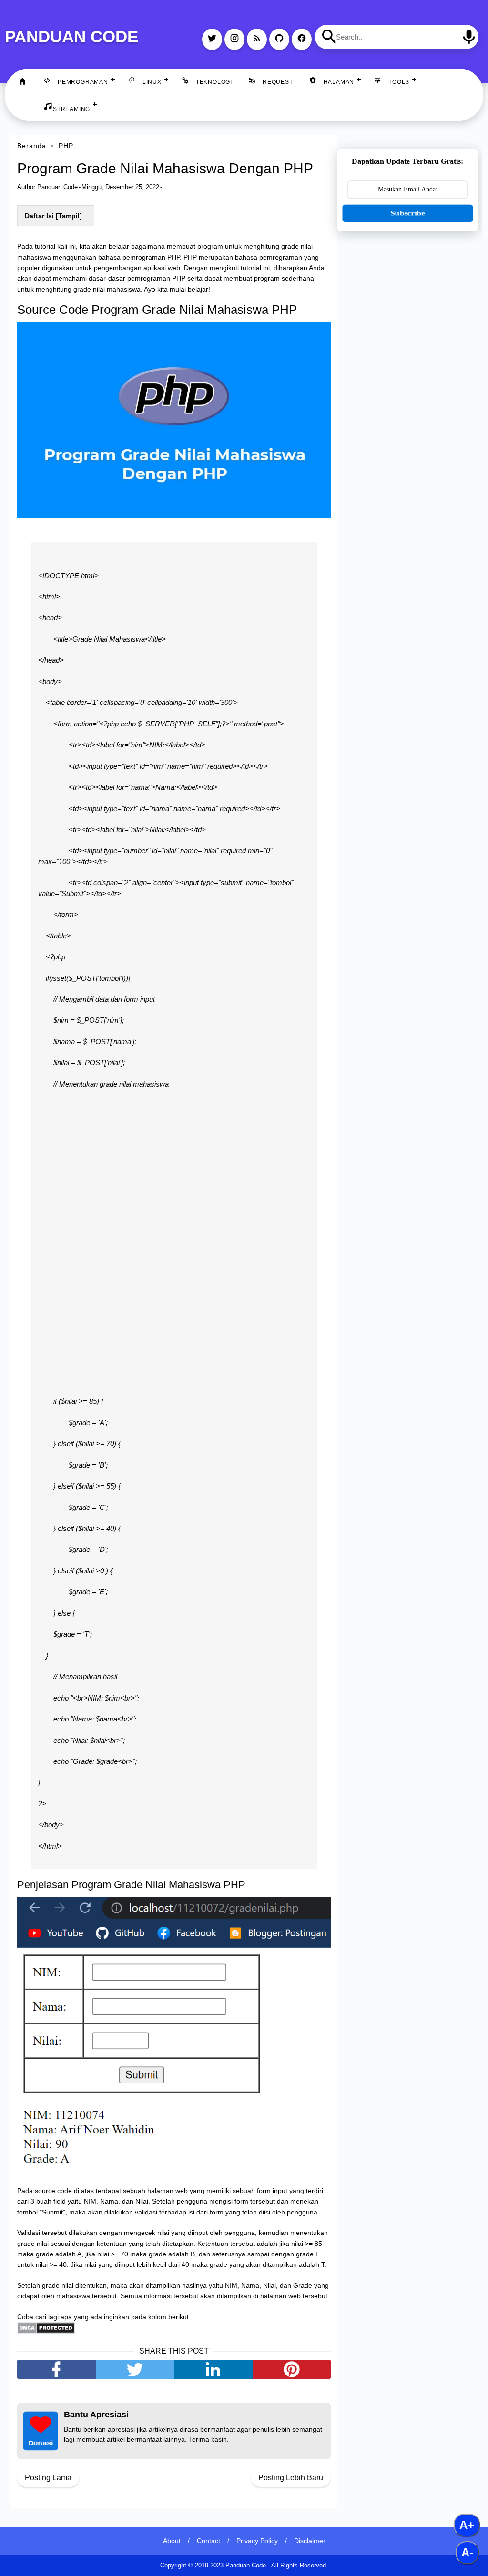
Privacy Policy (257, 2541)
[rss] (257, 39)
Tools (399, 82)
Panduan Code (71, 36)
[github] (279, 39)
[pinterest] (292, 2369)
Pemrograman (83, 82)
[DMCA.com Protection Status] (46, 2331)
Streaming (71, 109)
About (172, 2541)
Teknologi (214, 82)
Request (278, 82)
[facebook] (302, 39)
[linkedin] (213, 2369)
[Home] (22, 82)
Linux (152, 82)
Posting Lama (48, 2478)
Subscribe (407, 213)
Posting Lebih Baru (291, 2478)
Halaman (339, 82)
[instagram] (234, 39)
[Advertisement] (407, 305)
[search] (329, 37)
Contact (208, 2541)
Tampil (69, 216)
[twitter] (212, 39)
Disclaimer (310, 2541)
